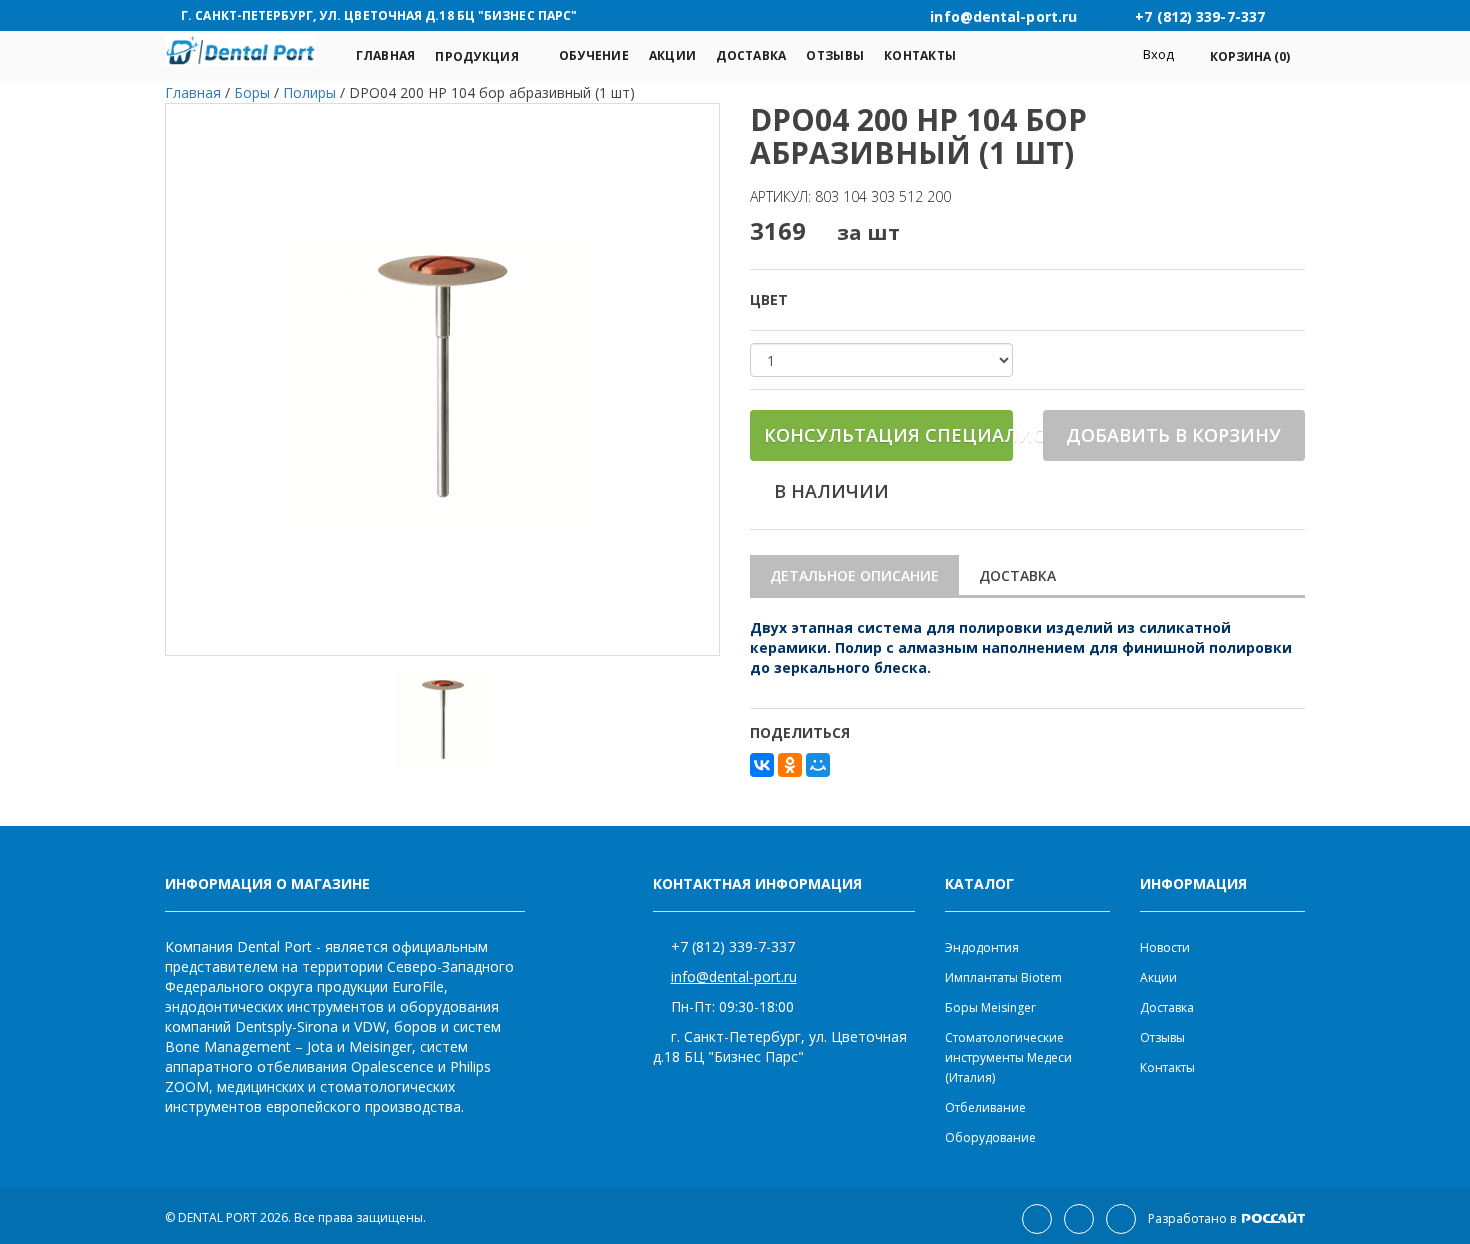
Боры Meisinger (990, 1007)
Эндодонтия (982, 947)
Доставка (751, 55)
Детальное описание (854, 575)
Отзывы (835, 55)
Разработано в (1193, 1218)
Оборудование (990, 1137)
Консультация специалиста (888, 435)
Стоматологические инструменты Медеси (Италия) (1008, 1057)
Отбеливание (985, 1107)
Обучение (594, 55)
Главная (386, 55)
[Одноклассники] (790, 765)
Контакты (920, 55)
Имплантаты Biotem (1003, 977)
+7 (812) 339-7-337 (733, 946)
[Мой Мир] (818, 765)
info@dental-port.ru (734, 976)
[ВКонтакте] (762, 765)
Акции (672, 55)
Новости (1165, 947)
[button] (1239, 56)
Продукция (476, 56)
